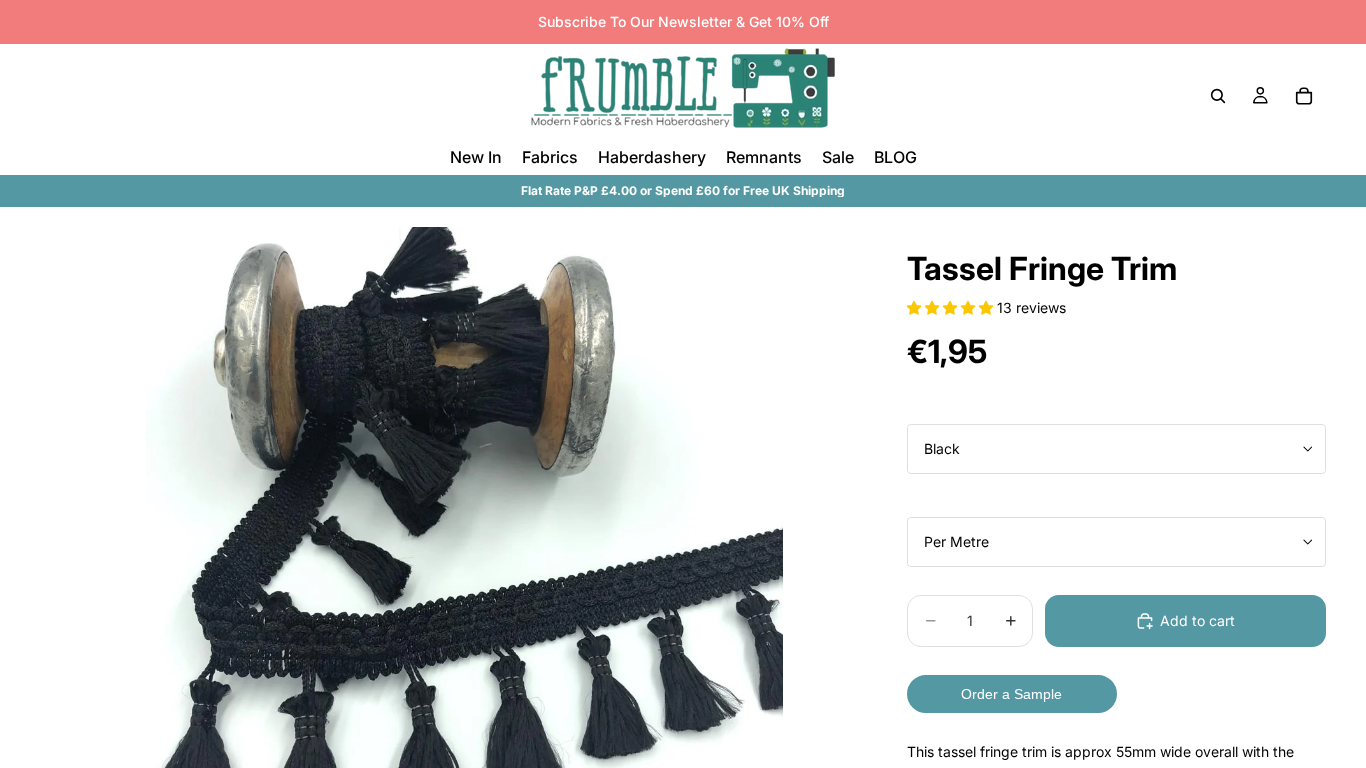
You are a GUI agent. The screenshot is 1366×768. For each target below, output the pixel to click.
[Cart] (1304, 96)
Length (930, 500)
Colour (928, 407)
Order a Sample (1011, 694)
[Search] (1218, 96)
